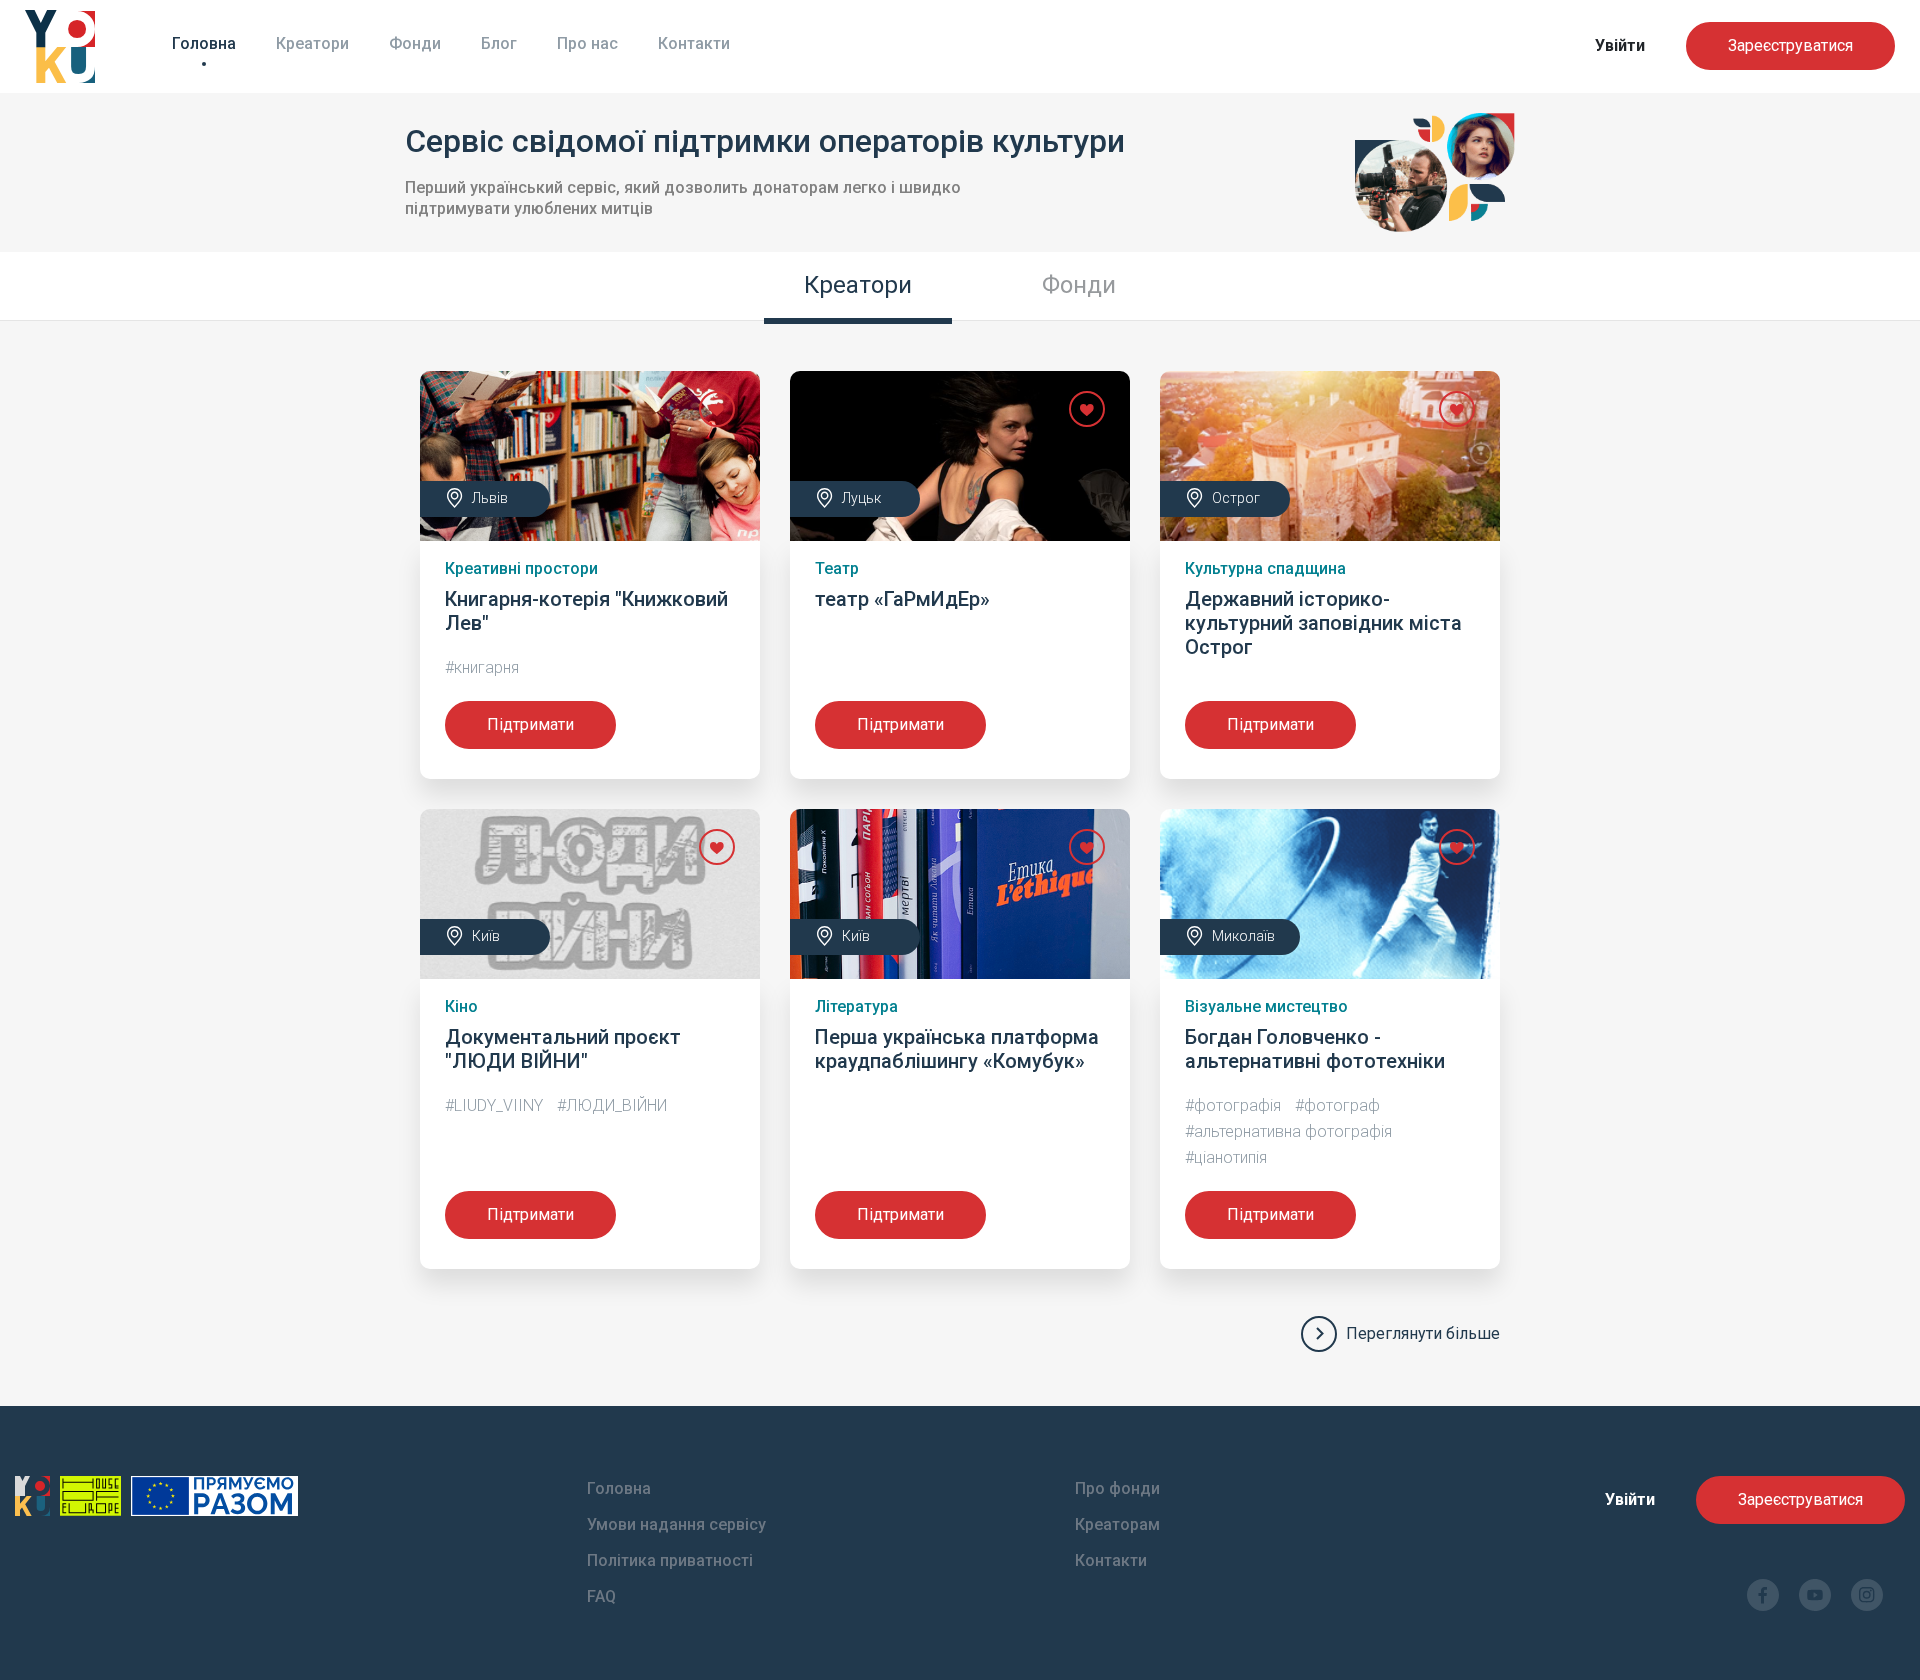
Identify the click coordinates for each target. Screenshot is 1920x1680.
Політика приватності (670, 1560)
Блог (499, 43)
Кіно (461, 1006)
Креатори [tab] (858, 285)
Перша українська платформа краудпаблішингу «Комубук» (957, 1049)
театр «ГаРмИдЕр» (902, 599)
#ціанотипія (1226, 1157)
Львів (490, 498)
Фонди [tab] (1079, 285)
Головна (204, 43)
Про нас (587, 43)
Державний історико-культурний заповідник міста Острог (1323, 623)
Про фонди (1117, 1488)
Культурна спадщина (1265, 568)
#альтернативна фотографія (1288, 1131)
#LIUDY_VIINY (494, 1105)
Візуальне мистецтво (1266, 1006)
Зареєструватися (1790, 45)
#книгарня (482, 667)
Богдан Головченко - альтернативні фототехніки (1315, 1049)
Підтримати (530, 724)
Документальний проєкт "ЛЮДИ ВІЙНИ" (563, 1049)
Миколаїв (1243, 936)
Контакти (694, 43)
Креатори (312, 43)
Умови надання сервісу (676, 1524)
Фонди (415, 43)
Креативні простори (521, 568)
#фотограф (1337, 1105)
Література (856, 1006)
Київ (486, 936)
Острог (1236, 498)
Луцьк (861, 498)
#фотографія (1233, 1105)
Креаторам (1117, 1524)
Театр (837, 568)
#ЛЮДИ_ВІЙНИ (612, 1105)
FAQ (601, 1596)
